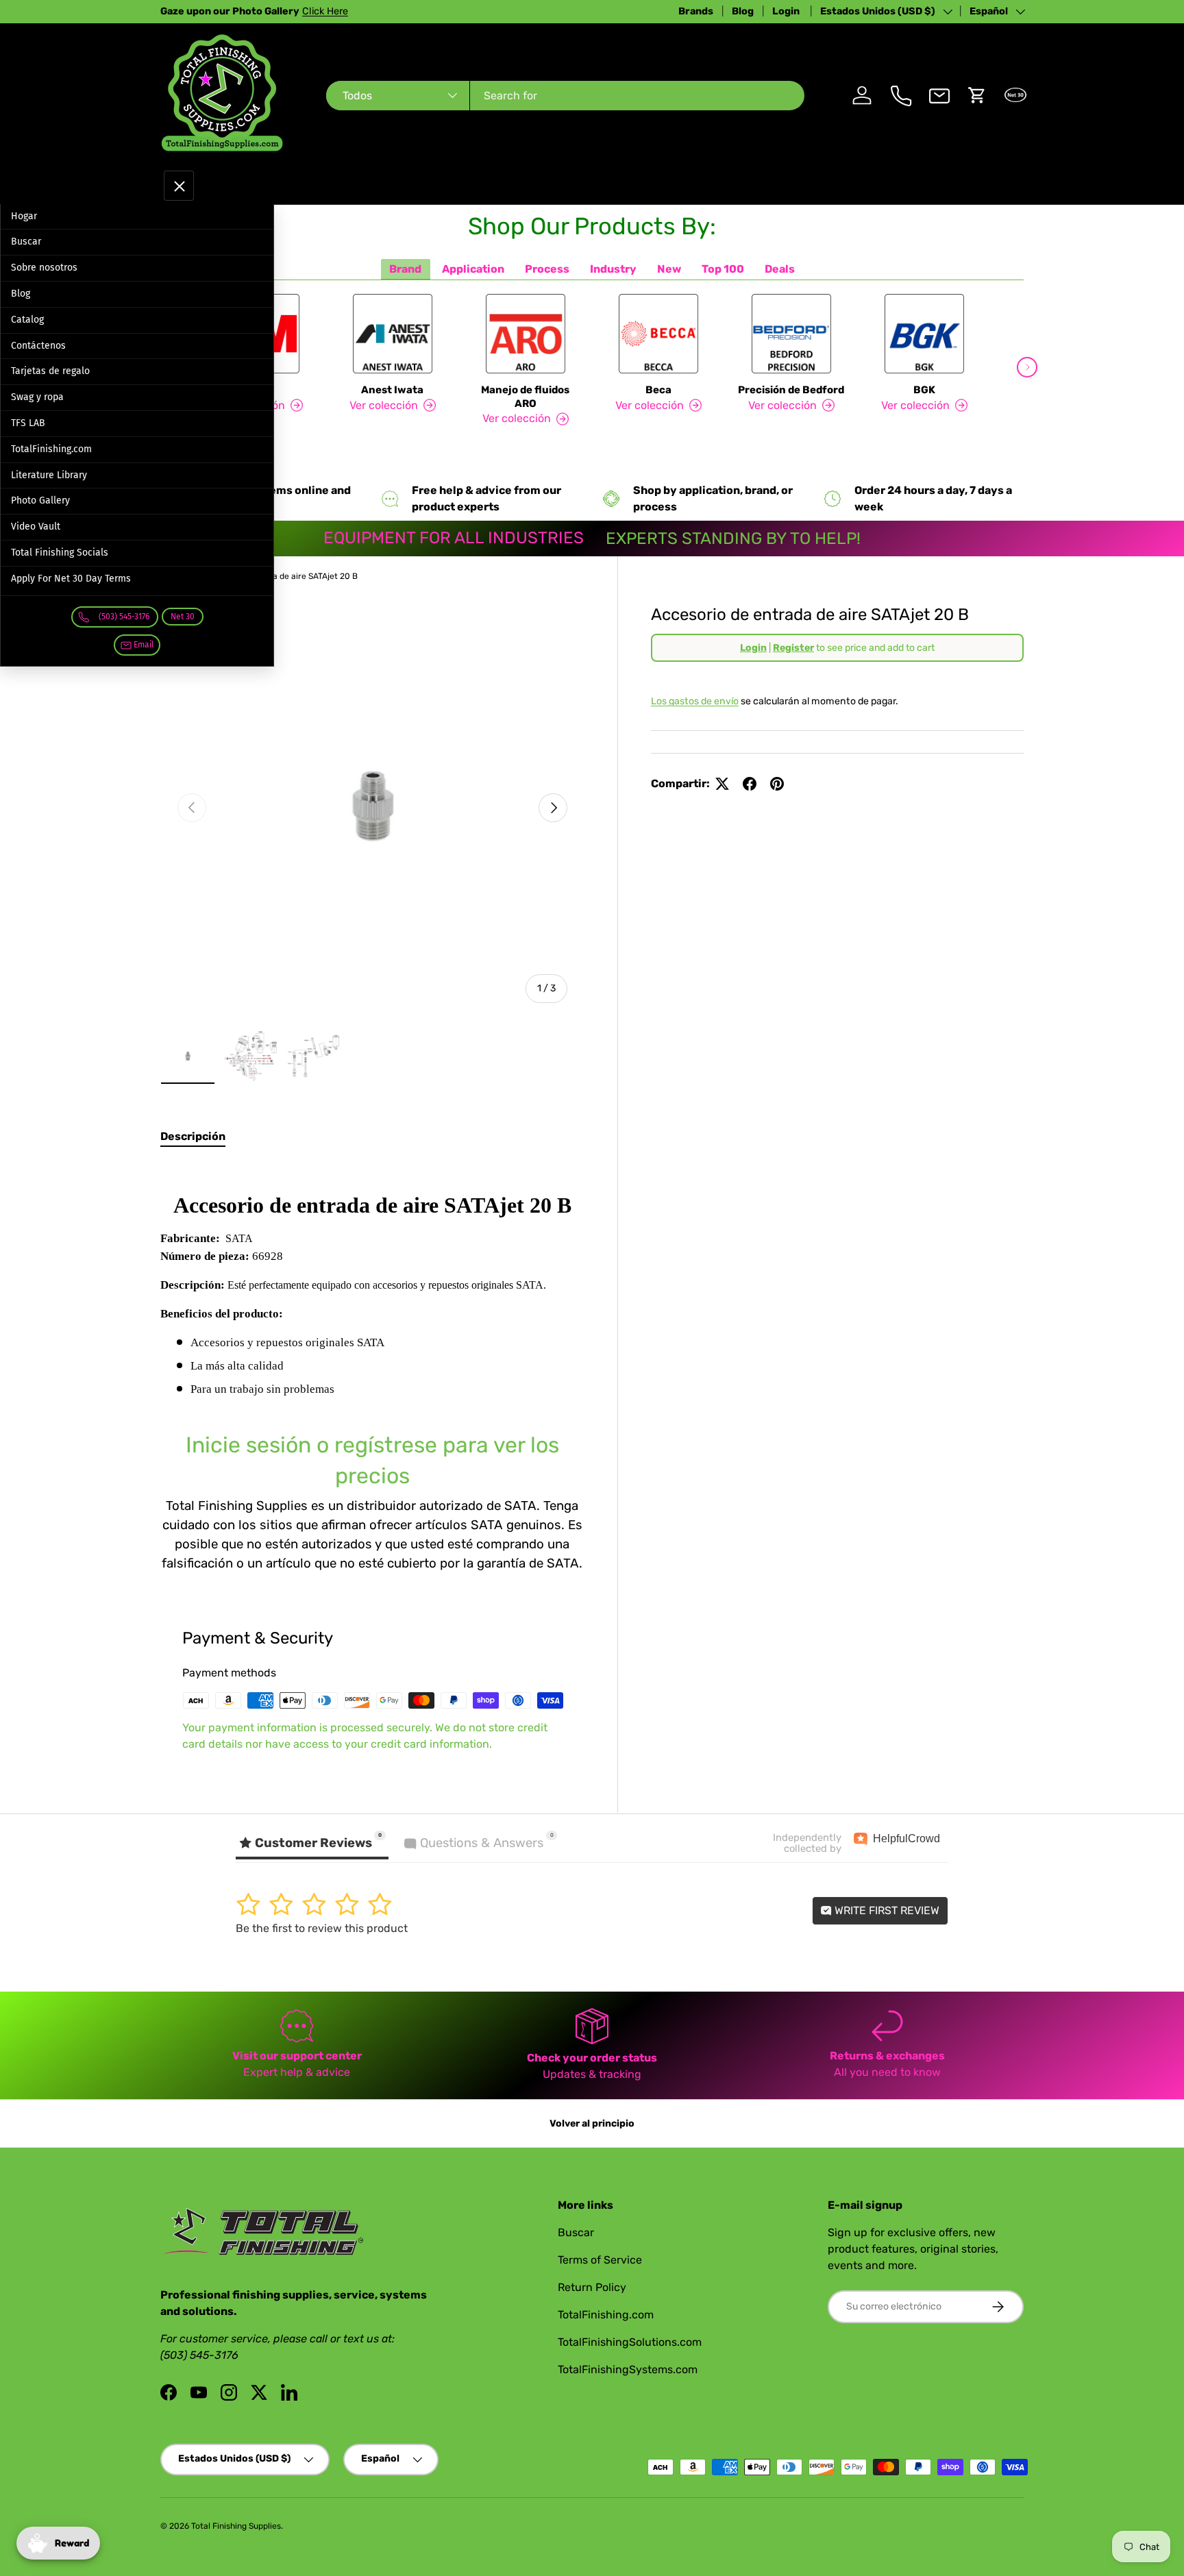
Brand (405, 269)
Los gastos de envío (695, 701)
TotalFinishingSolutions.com (630, 2342)
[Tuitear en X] (722, 784)
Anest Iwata (392, 390)
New (669, 269)
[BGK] (924, 334)
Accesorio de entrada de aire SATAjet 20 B (276, 576)
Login (787, 11)
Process (547, 269)
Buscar (26, 241)
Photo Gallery (40, 500)
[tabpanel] (372, 1368)
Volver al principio (592, 2123)
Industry (613, 269)
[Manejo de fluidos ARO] (526, 334)
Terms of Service (600, 2260)
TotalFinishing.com (51, 449)
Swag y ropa (37, 397)
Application (473, 269)
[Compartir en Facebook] (750, 784)
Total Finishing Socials (60, 553)
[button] (977, 95)
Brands (696, 11)
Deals (780, 269)
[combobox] (565, 96)
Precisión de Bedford (791, 390)
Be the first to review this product (322, 1928)
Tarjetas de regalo (50, 371)
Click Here (325, 11)
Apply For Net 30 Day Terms (71, 579)
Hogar (24, 216)
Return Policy (592, 2287)
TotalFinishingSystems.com (628, 2369)
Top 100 (723, 269)
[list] (372, 808)
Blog (743, 11)
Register (793, 648)
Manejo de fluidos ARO (525, 397)
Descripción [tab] (193, 1136)
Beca (658, 390)
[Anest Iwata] (393, 334)
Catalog (27, 320)
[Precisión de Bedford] (791, 334)
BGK (924, 390)
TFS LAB (28, 423)
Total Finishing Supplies (236, 2526)
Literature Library (49, 475)
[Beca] (658, 334)
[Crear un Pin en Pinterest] (777, 784)
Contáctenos (38, 346)
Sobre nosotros (44, 268)
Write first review (886, 1910)
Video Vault (36, 527)
